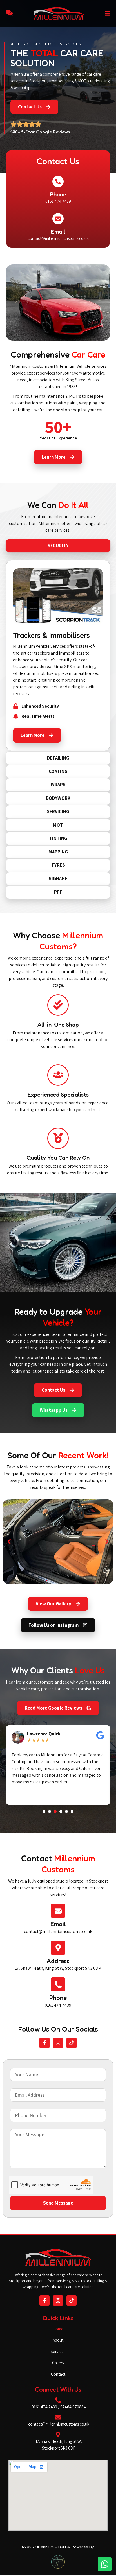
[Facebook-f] (44, 2043)
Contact (58, 2374)
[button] (9, 1541)
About (58, 2340)
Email (58, 232)
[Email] (58, 219)
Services (58, 2351)
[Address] (58, 1948)
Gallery (58, 2363)
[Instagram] (58, 2043)
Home (58, 2329)
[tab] (58, 546)
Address (58, 1961)
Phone (58, 194)
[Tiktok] (72, 2043)
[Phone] (58, 181)
